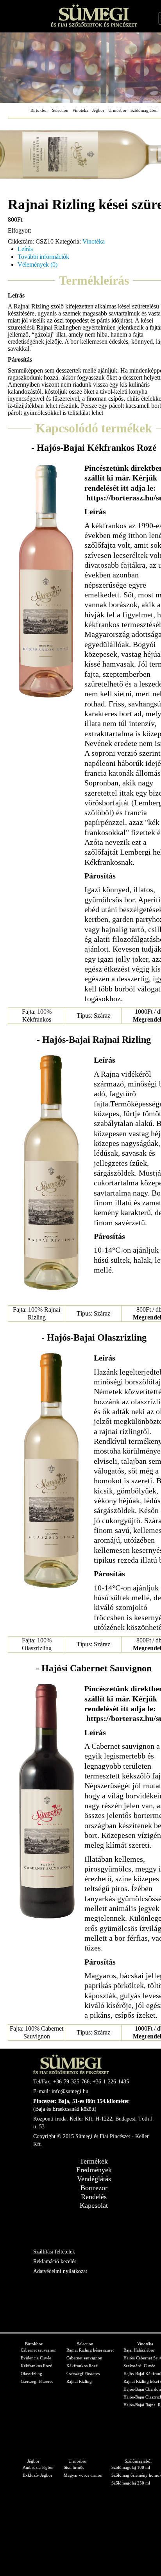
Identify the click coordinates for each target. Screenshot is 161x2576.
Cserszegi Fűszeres (83, 2373)
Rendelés (94, 2197)
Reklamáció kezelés (55, 2261)
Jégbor (98, 110)
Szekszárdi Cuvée (139, 2366)
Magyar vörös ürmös (83, 2475)
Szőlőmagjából (144, 110)
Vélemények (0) (38, 264)
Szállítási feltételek (54, 2252)
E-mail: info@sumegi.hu (61, 2091)
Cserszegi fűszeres (37, 2381)
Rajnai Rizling (79, 2381)
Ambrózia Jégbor (38, 2467)
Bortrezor (94, 2188)
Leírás (25, 249)
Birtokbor (39, 110)
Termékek (94, 2161)
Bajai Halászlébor (139, 2350)
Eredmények (94, 2170)
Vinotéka (80, 110)
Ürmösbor (117, 110)
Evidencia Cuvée (36, 2358)
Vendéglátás (94, 2179)
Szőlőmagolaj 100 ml (131, 2467)
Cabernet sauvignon (39, 2350)
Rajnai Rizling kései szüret (90, 2350)
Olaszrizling (31, 2373)
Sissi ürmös (74, 2467)
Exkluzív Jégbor (38, 2475)
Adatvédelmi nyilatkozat (60, 2271)
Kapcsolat (94, 2205)
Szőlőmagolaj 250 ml (131, 2483)
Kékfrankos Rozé (36, 2366)
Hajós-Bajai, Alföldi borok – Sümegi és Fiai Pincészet (94, 15)
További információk (43, 257)
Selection (60, 110)
